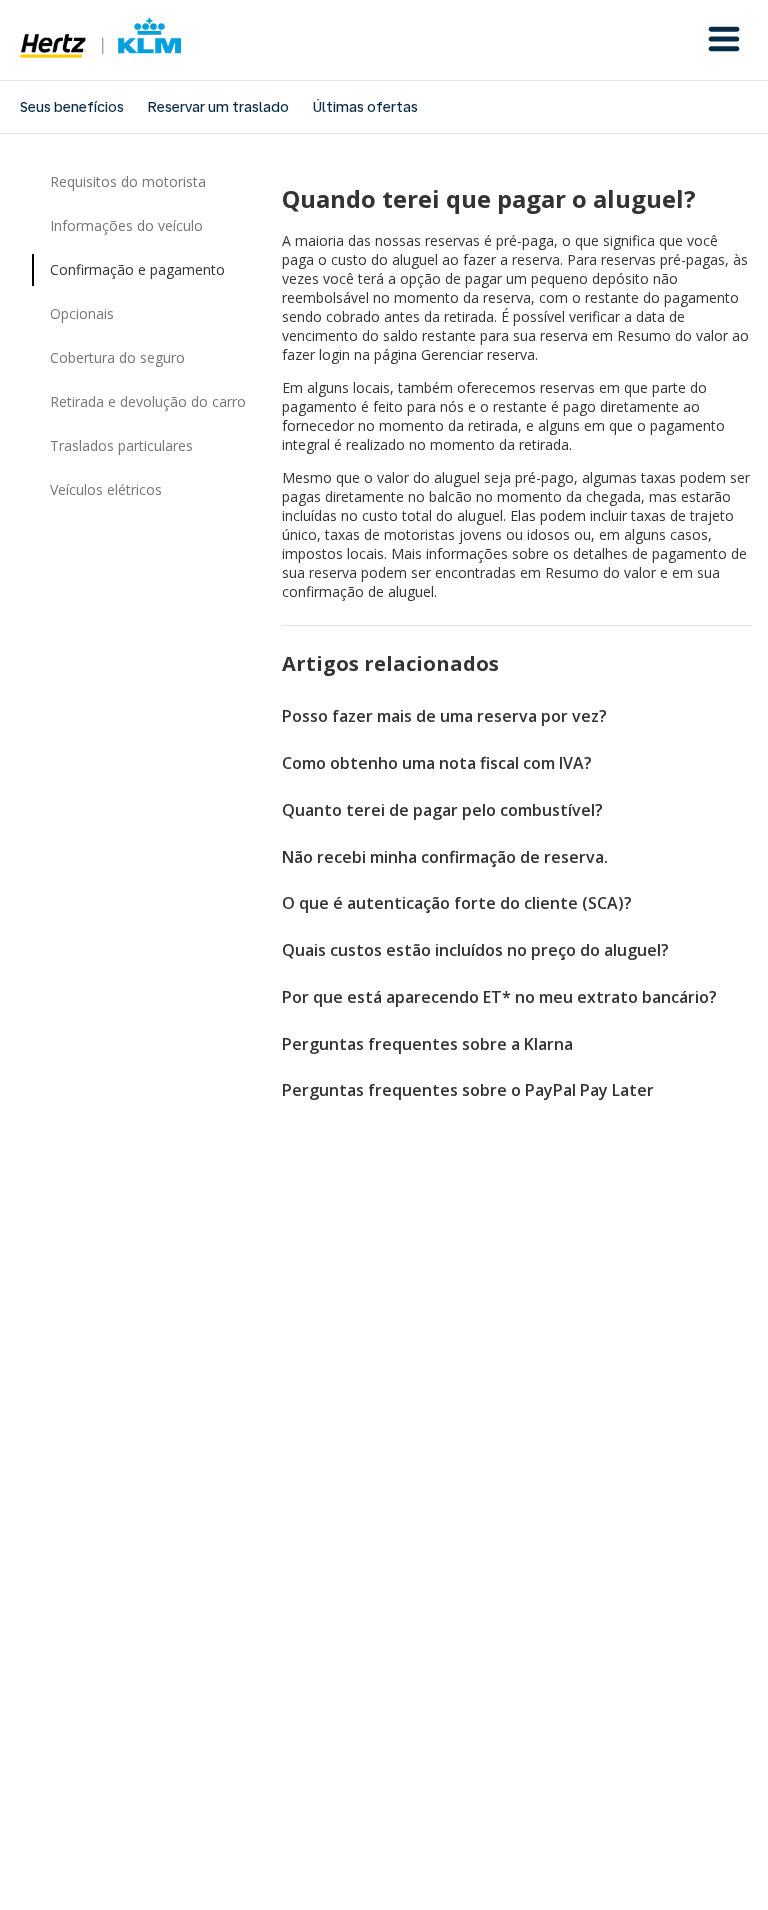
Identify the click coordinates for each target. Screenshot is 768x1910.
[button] (724, 40)
